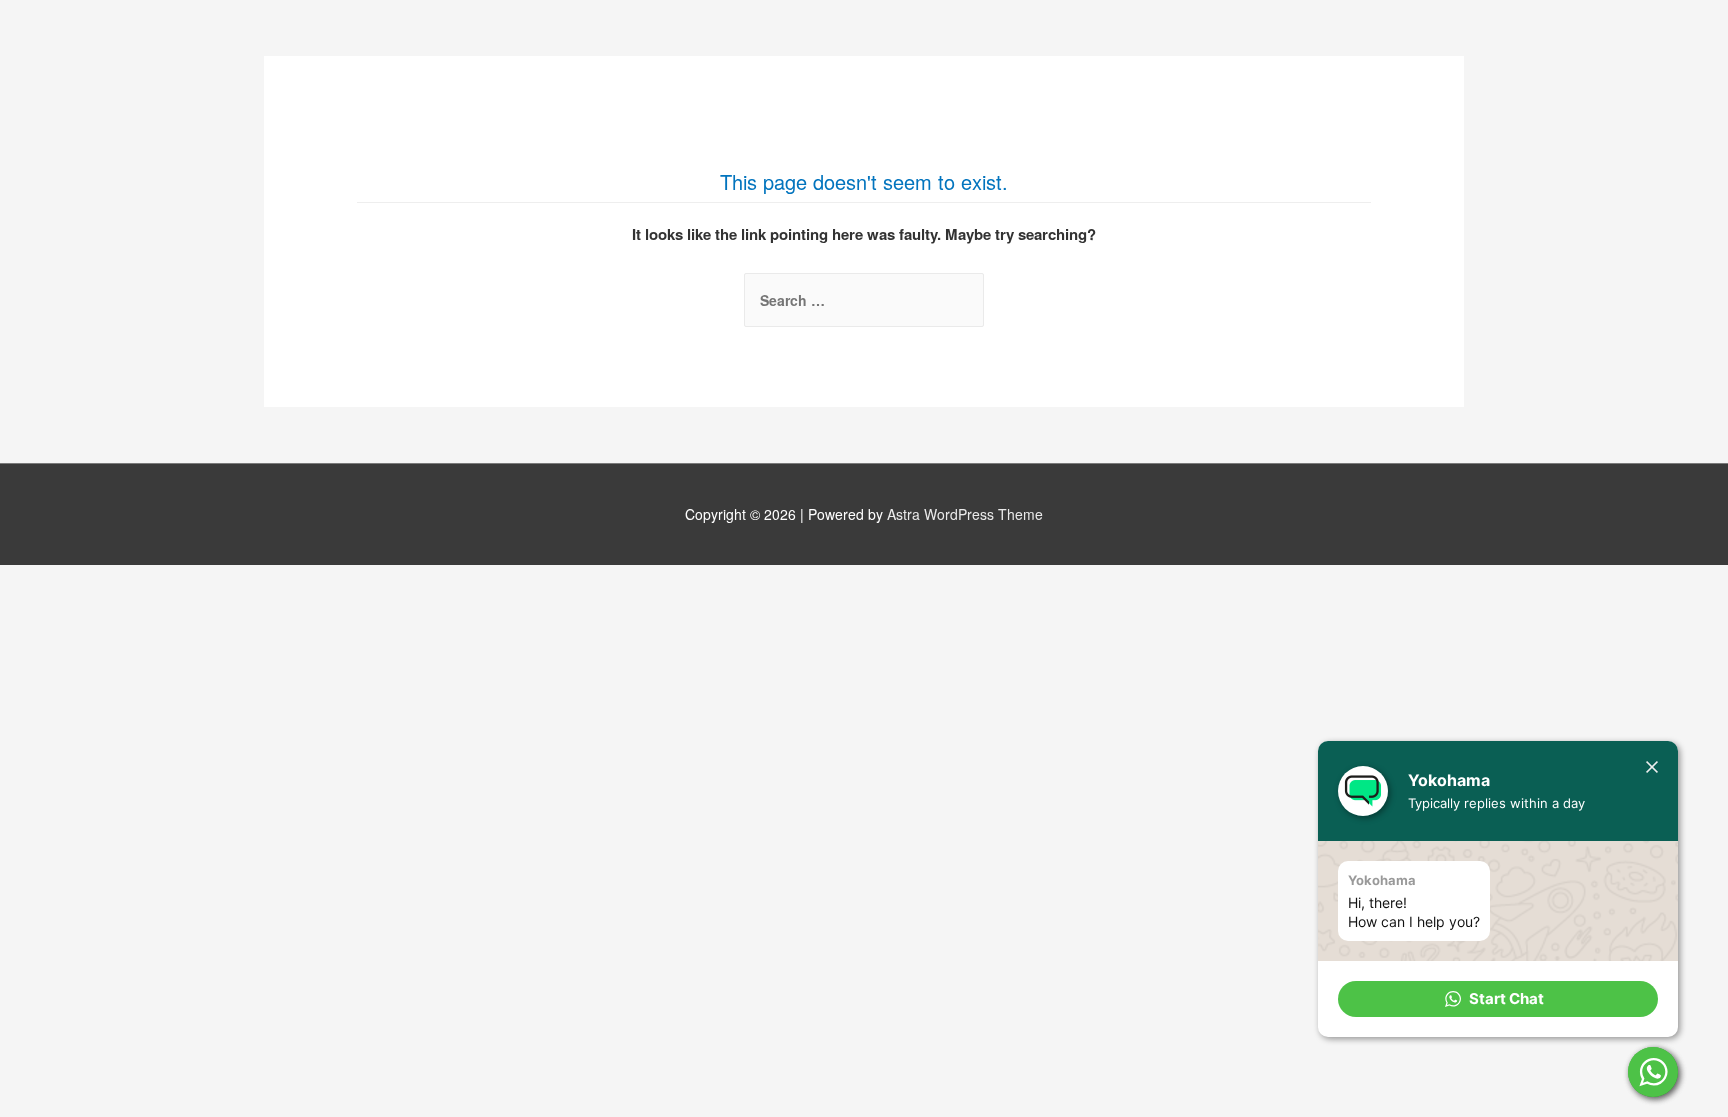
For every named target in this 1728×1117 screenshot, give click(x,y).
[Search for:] (864, 300)
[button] (1498, 999)
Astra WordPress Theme (965, 514)
